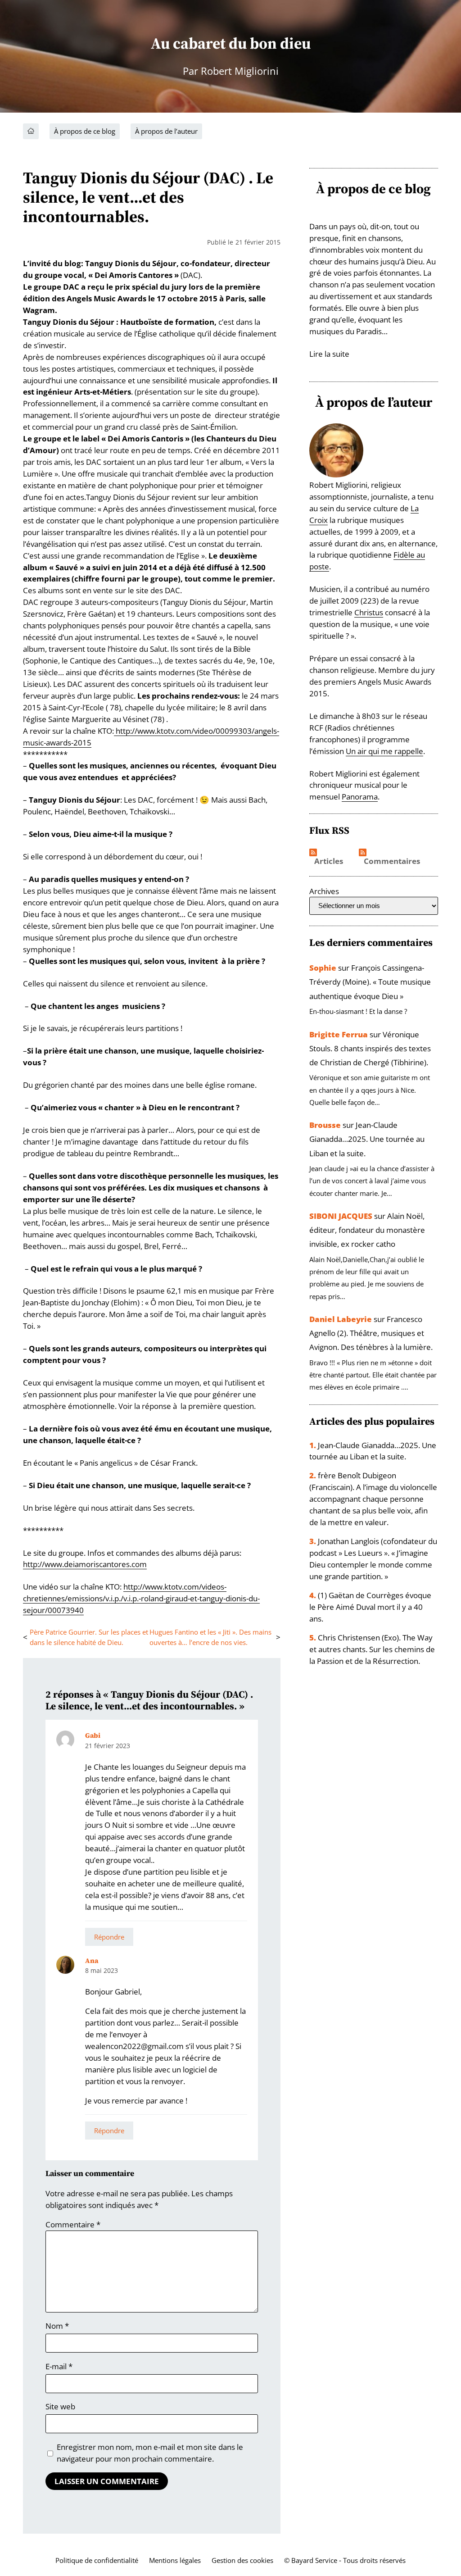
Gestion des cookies (242, 2560)
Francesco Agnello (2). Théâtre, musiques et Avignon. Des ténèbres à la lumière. (371, 1333)
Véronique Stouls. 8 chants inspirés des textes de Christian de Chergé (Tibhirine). (370, 1048)
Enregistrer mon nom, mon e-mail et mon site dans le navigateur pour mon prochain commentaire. (150, 2453)
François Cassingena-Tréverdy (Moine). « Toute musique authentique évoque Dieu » (370, 982)
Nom (57, 2326)
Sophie (323, 968)
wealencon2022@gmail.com (134, 2046)
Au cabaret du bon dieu (231, 43)
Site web (60, 2406)
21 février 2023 (108, 1746)
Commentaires (392, 861)
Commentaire (73, 2224)
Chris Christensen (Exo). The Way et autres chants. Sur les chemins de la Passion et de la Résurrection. (372, 1649)
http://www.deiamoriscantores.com (85, 1564)
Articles (329, 861)
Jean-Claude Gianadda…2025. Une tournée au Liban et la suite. (367, 1139)
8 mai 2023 (102, 1970)
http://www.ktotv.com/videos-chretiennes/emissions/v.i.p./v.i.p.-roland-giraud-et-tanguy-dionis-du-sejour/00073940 (141, 1598)
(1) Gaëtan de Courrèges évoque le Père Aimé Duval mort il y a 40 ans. (370, 1607)
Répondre (109, 1937)
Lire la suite (329, 354)
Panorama (360, 797)
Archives (324, 891)
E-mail (59, 2366)
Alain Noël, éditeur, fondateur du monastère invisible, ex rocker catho (367, 1230)
